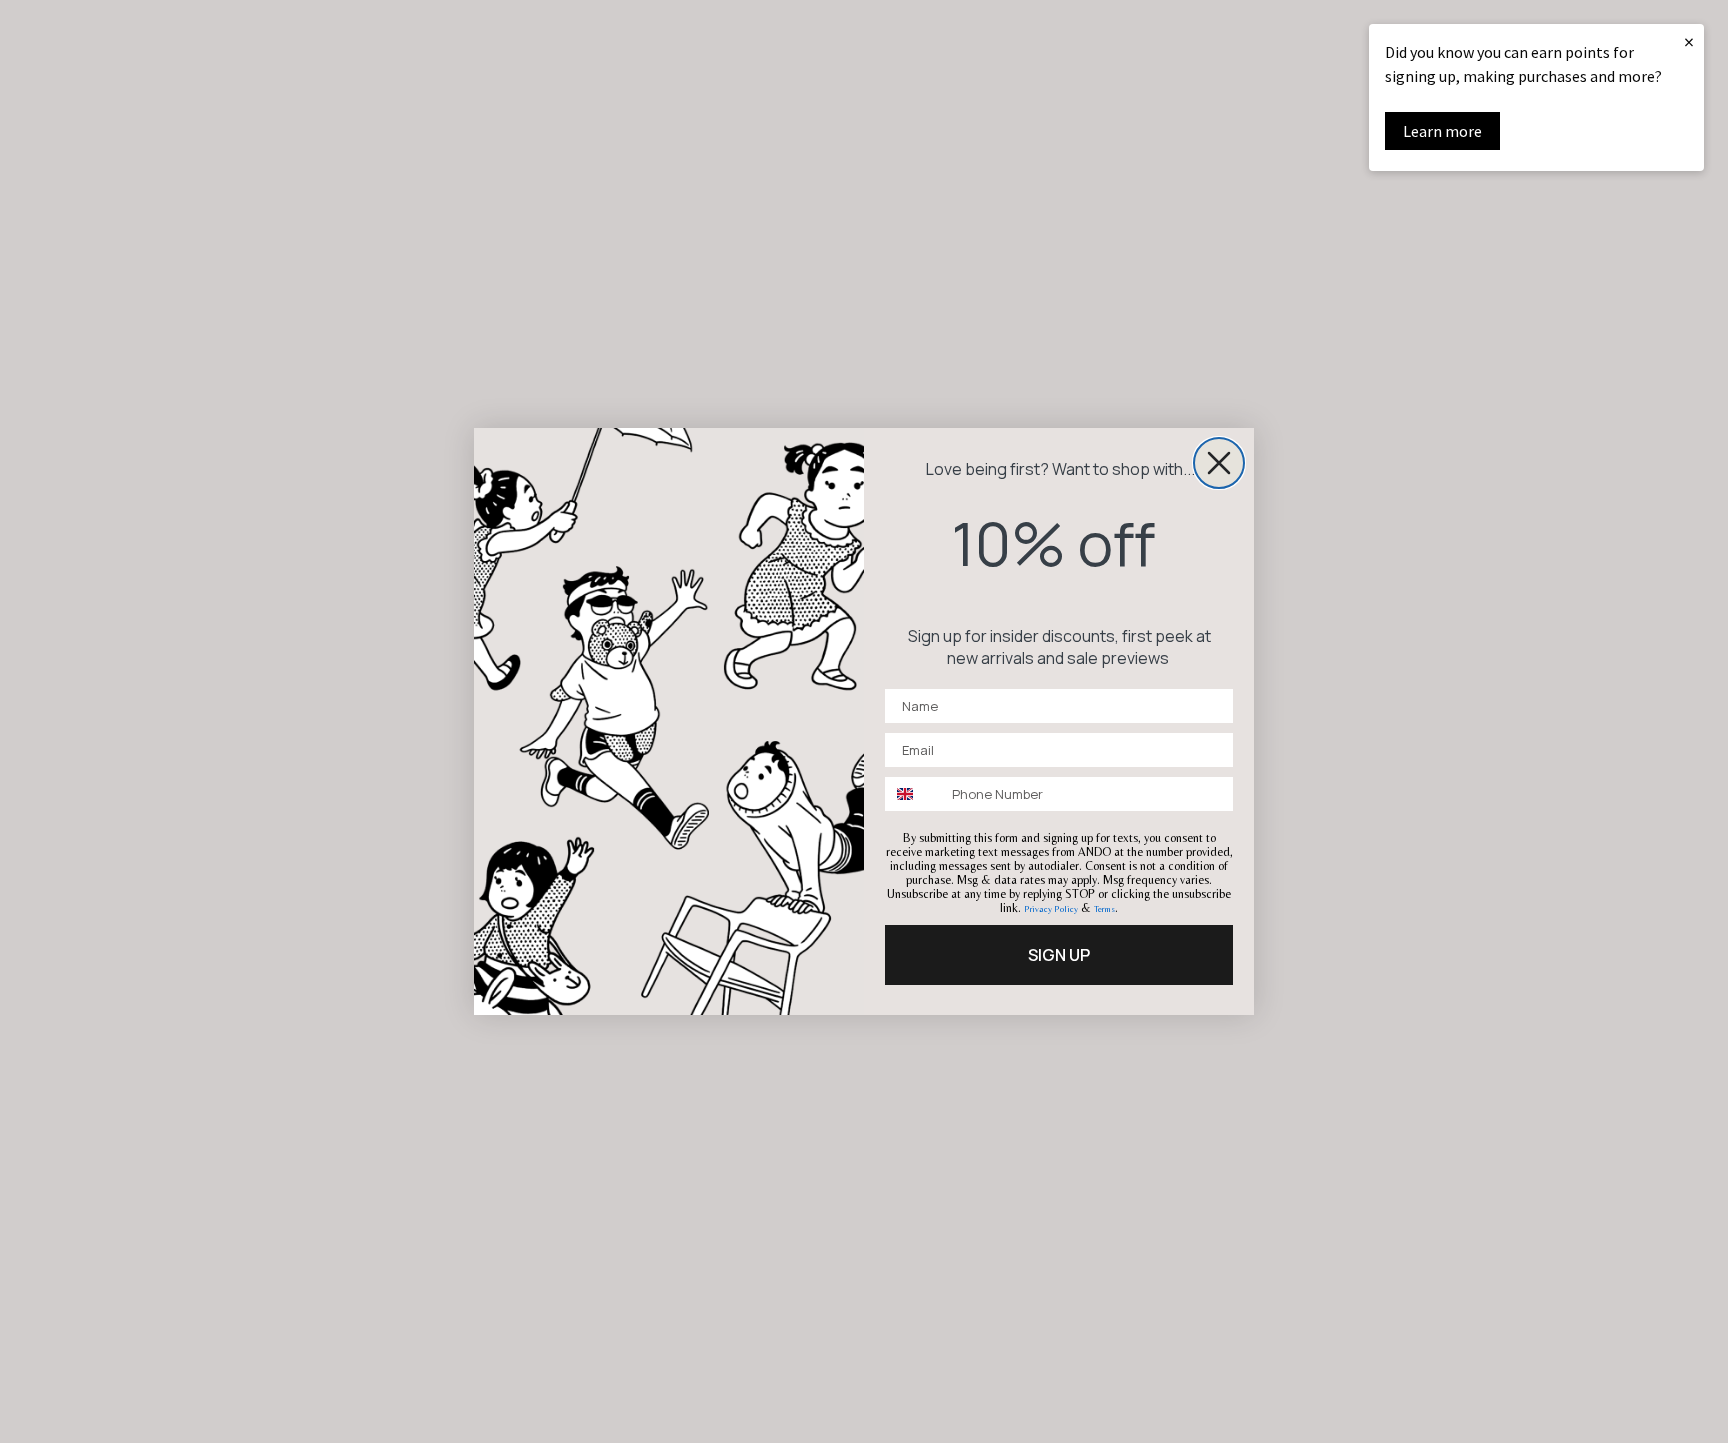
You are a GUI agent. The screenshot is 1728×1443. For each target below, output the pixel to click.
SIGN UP (1059, 955)
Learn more (1442, 131)
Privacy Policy (1051, 909)
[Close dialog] (1219, 463)
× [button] (1689, 41)
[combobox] (914, 794)
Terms (1104, 909)
